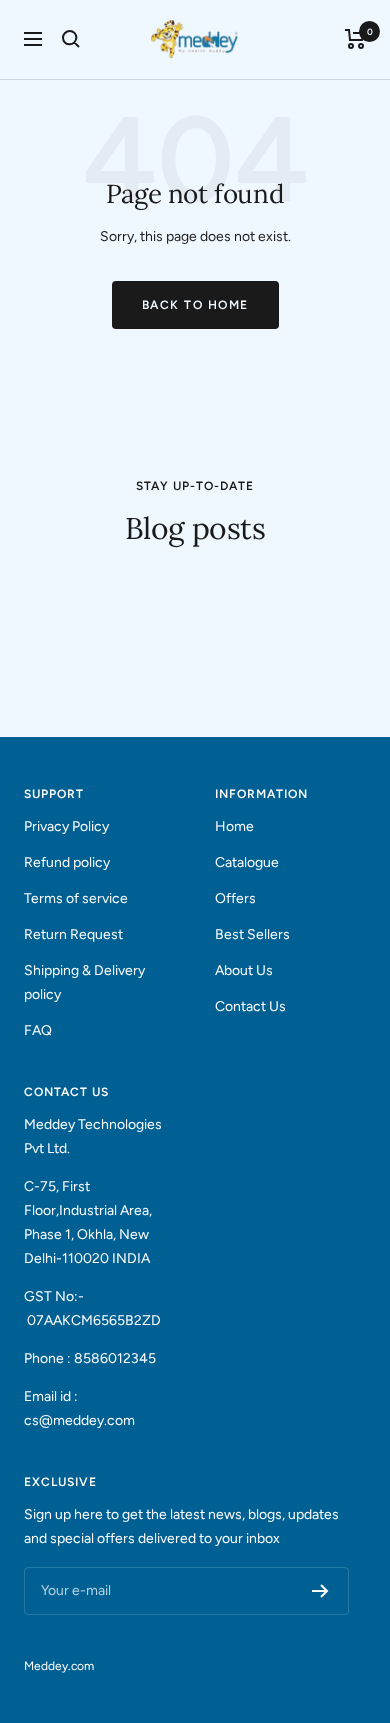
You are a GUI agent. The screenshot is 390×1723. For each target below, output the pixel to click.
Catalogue (247, 862)
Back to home (195, 305)
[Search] (71, 39)
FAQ (38, 1030)
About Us (244, 970)
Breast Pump (67, 584)
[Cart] (355, 39)
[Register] (320, 1591)
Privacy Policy (66, 826)
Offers (235, 898)
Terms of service (76, 898)
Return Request (73, 934)
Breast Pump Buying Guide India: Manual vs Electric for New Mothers (174, 646)
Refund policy (67, 862)
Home (234, 826)
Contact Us (250, 1006)
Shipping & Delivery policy (84, 982)
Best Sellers (252, 934)
